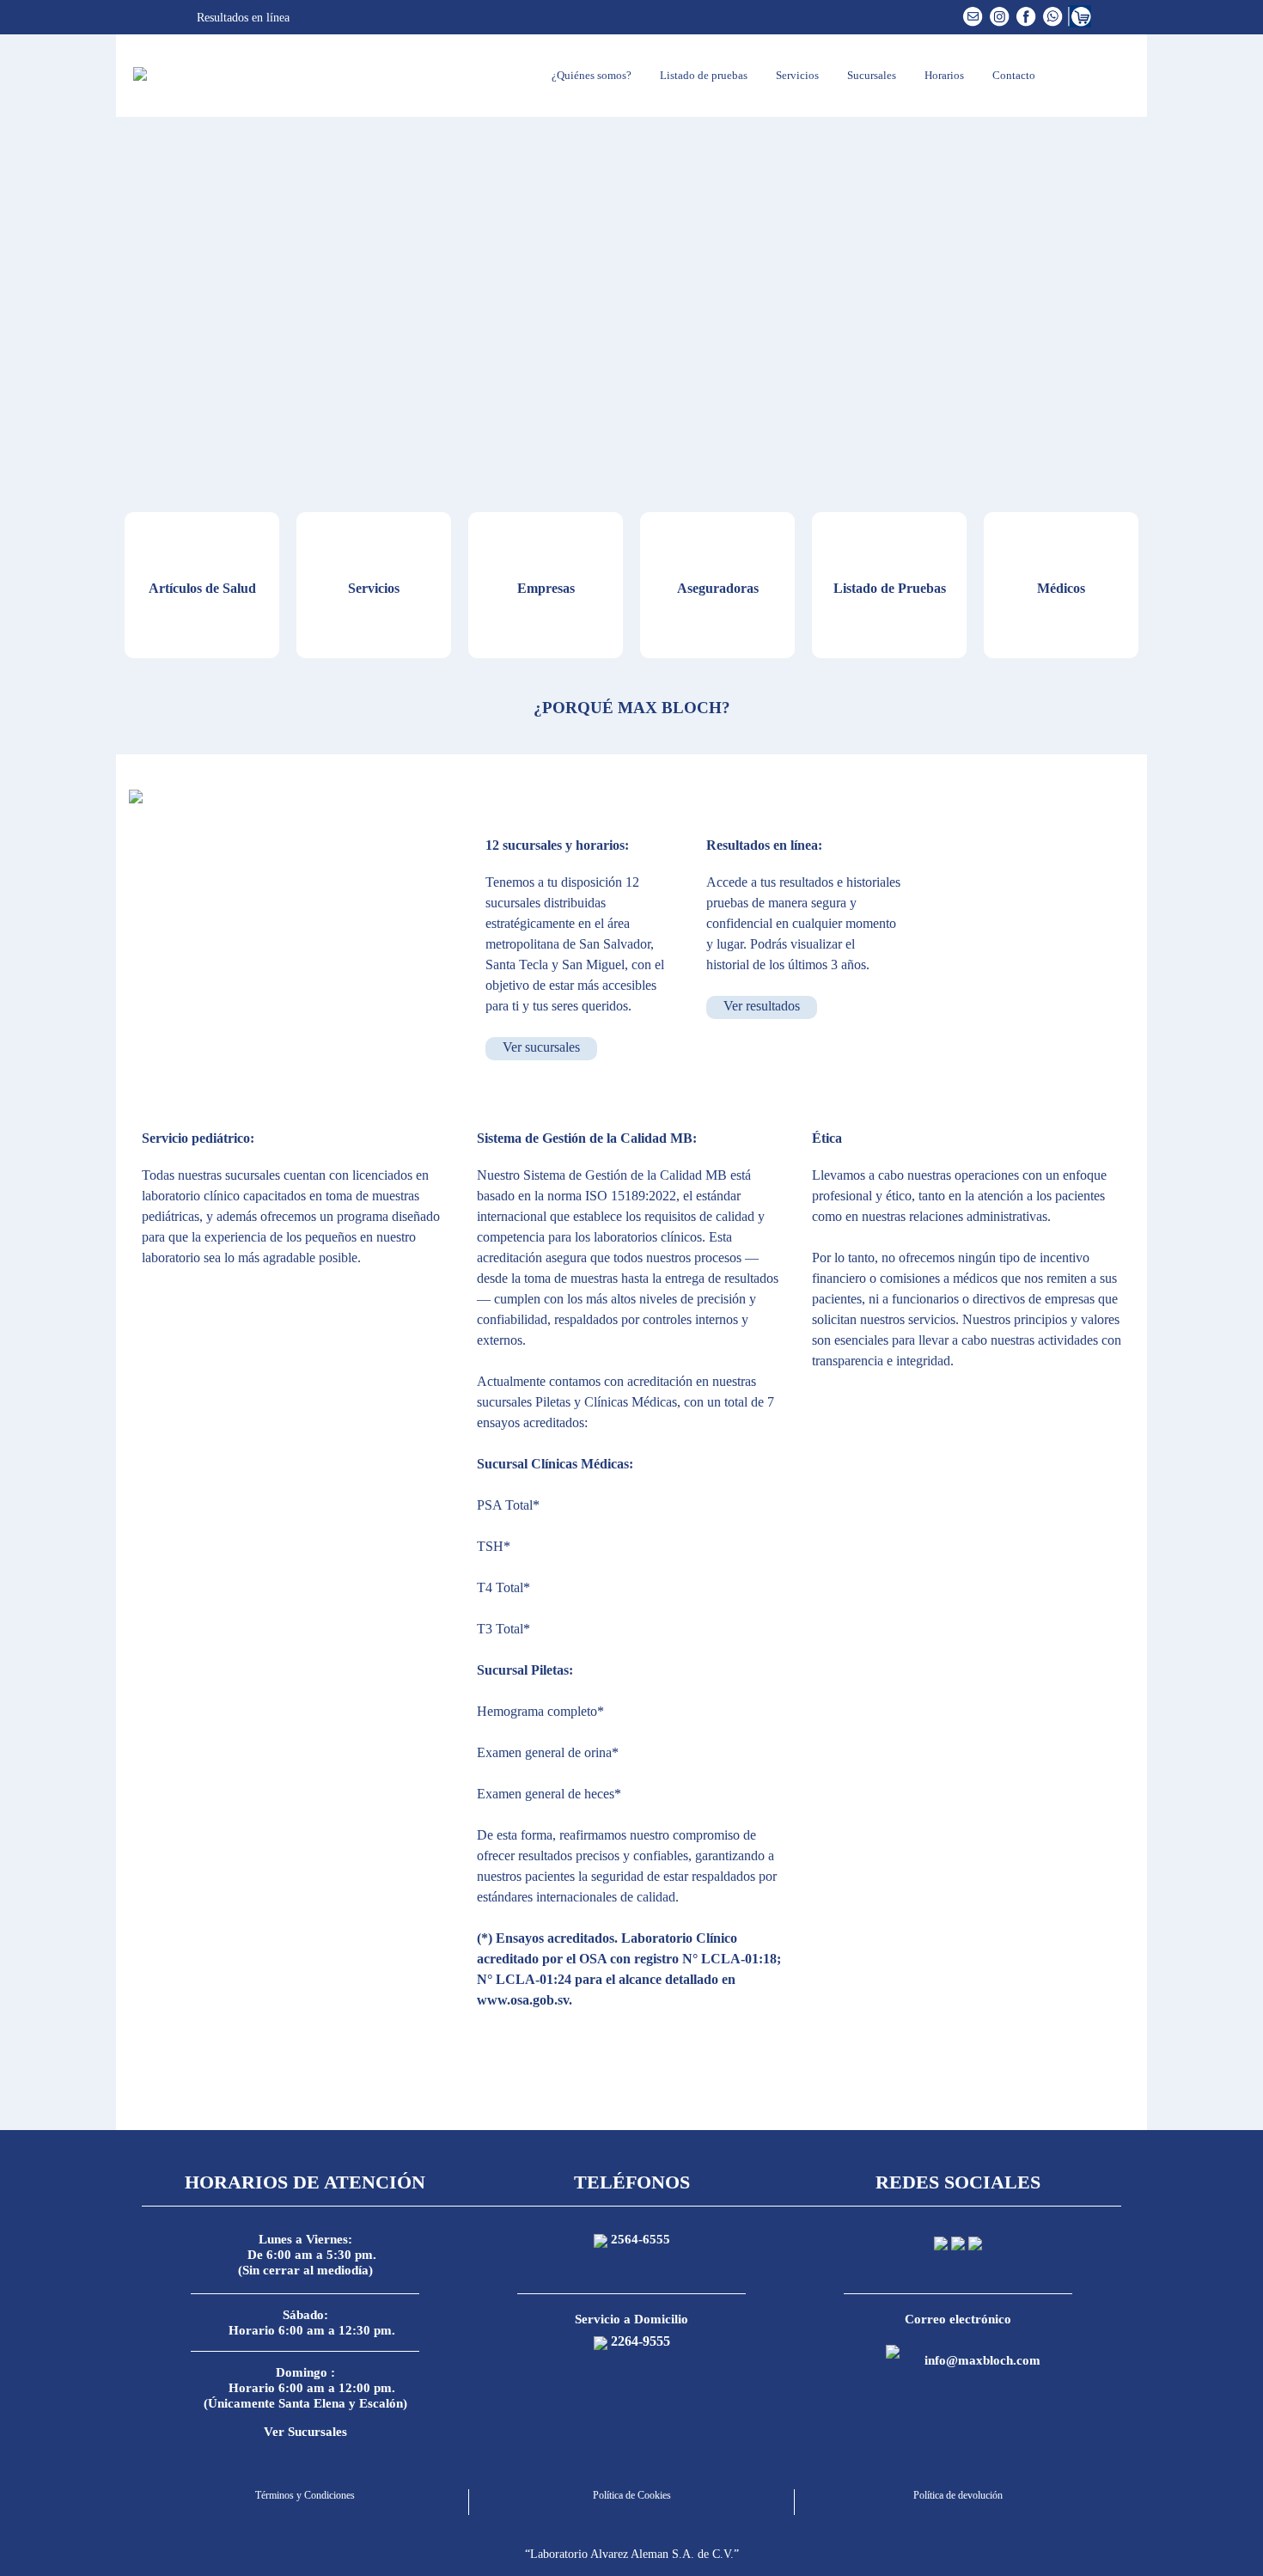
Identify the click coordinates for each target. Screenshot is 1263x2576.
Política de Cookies (632, 2495)
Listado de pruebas (702, 75)
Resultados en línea (241, 18)
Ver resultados (762, 1006)
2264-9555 (641, 2341)
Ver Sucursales (305, 2432)
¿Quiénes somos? (590, 75)
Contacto (1013, 75)
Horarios (943, 75)
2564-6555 (641, 2239)
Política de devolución (958, 2495)
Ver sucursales (541, 1047)
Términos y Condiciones (305, 2495)
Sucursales (870, 75)
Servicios (796, 75)
